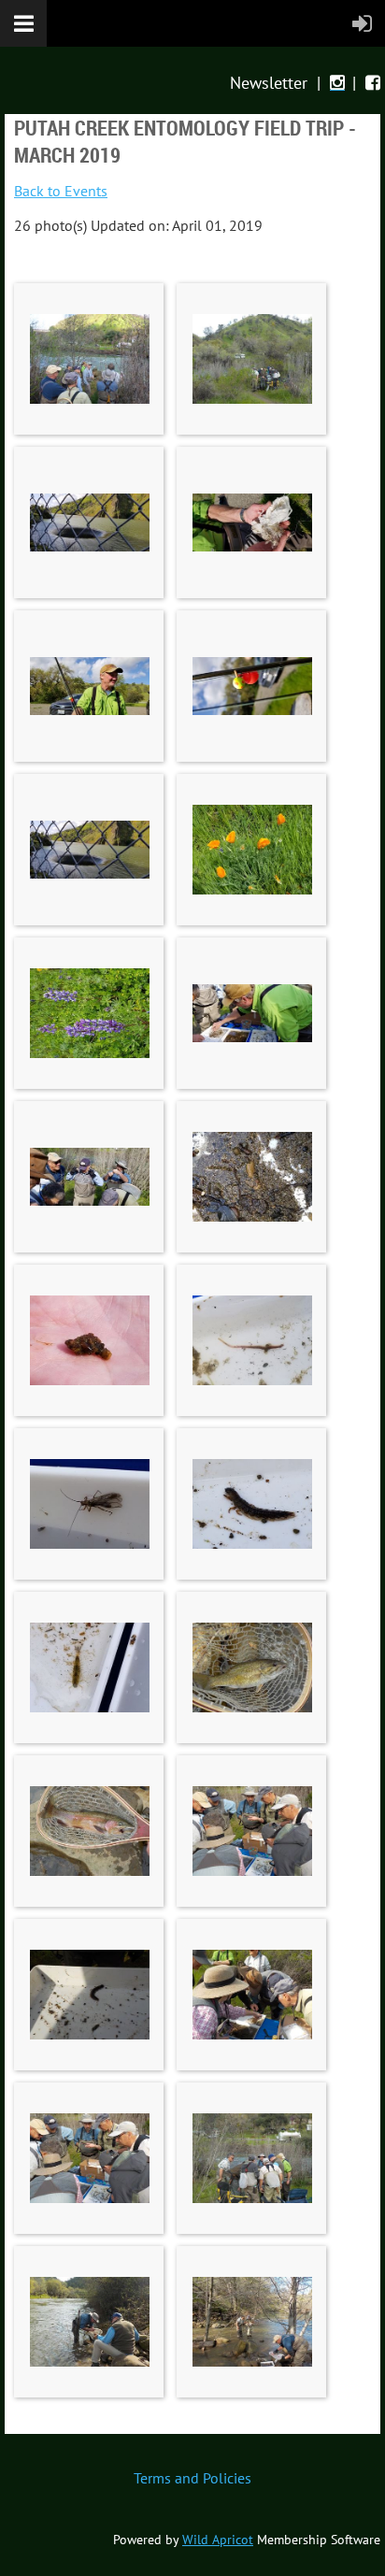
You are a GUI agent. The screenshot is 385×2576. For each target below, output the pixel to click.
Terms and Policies (192, 2478)
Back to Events (61, 191)
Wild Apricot (218, 2540)
